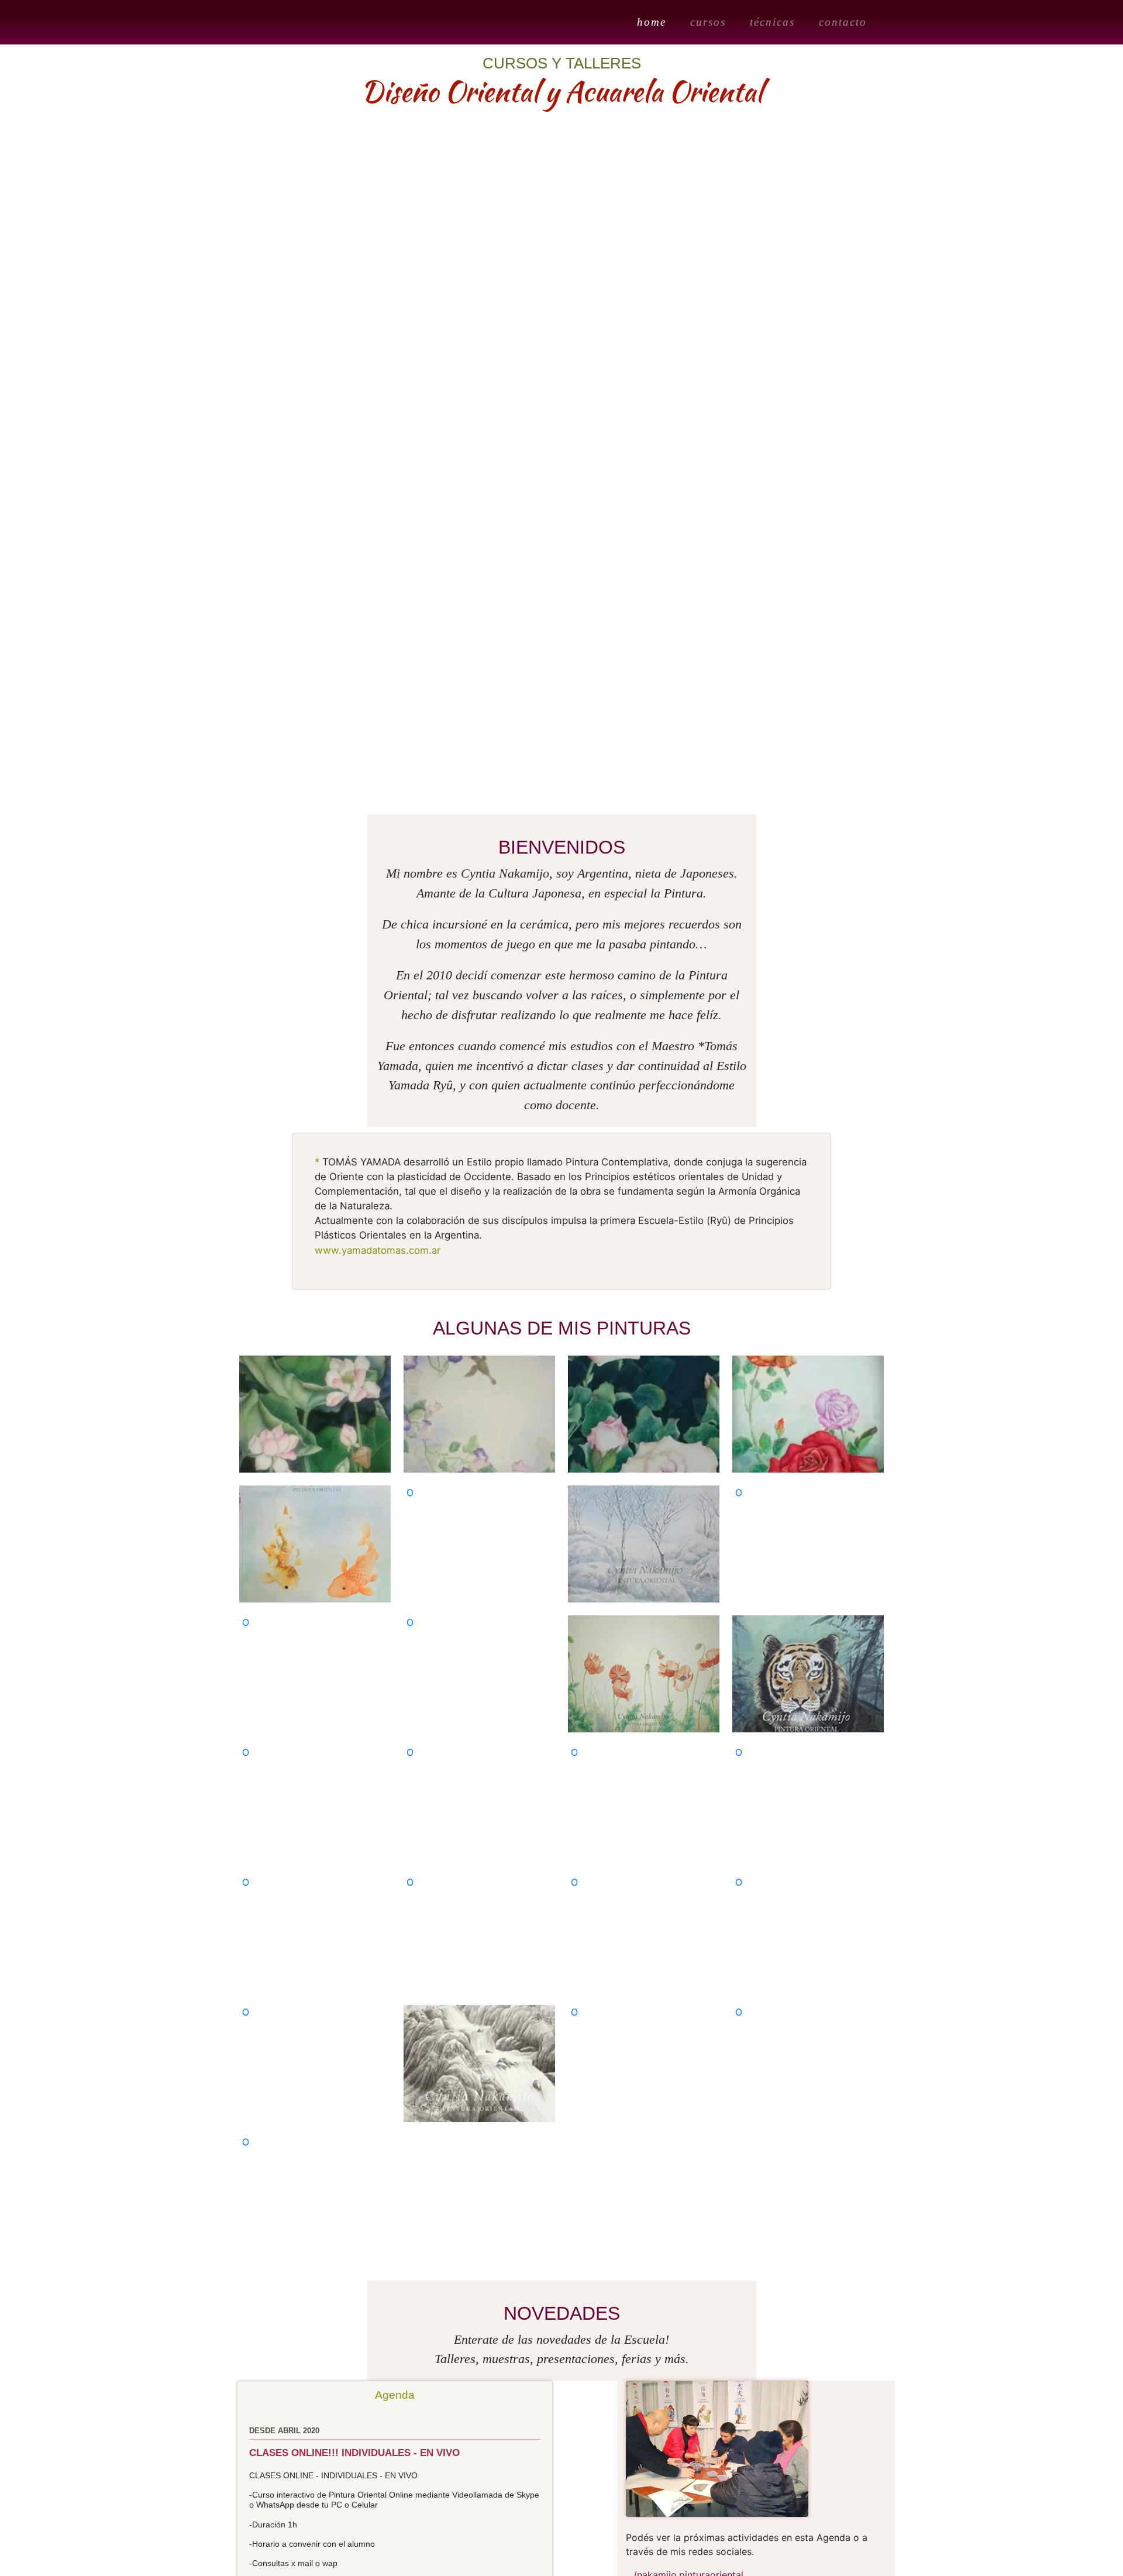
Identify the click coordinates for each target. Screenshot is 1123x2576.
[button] (56, 428)
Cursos (708, 22)
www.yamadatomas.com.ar (378, 1250)
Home (654, 22)
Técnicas (772, 22)
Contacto (843, 22)
